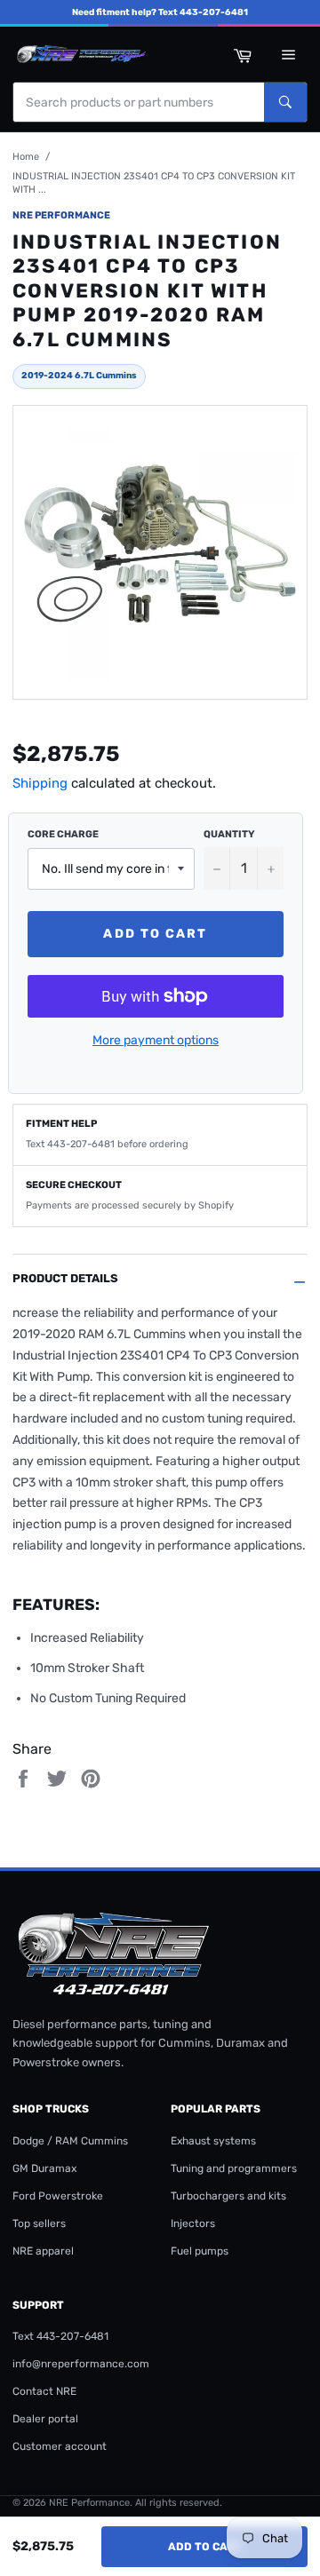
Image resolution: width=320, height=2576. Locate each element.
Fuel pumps (200, 2251)
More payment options (156, 1040)
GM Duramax (44, 2168)
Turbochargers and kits (228, 2196)
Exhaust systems (213, 2141)
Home (26, 157)
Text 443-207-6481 (60, 2336)
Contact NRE (44, 2391)
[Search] (285, 102)
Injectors (193, 2223)
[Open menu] (288, 54)
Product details (65, 1278)
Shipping (40, 783)
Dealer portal (45, 2419)
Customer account (60, 2446)
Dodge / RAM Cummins (70, 2141)
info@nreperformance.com (81, 2364)
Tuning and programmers (234, 2168)
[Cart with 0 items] (242, 54)
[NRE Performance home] (79, 54)
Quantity (229, 834)
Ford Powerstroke (58, 2196)
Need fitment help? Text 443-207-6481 (160, 12)
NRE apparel (43, 2251)
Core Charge (63, 834)
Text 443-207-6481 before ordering (107, 1144)
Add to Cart (205, 2547)
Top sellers (39, 2223)
